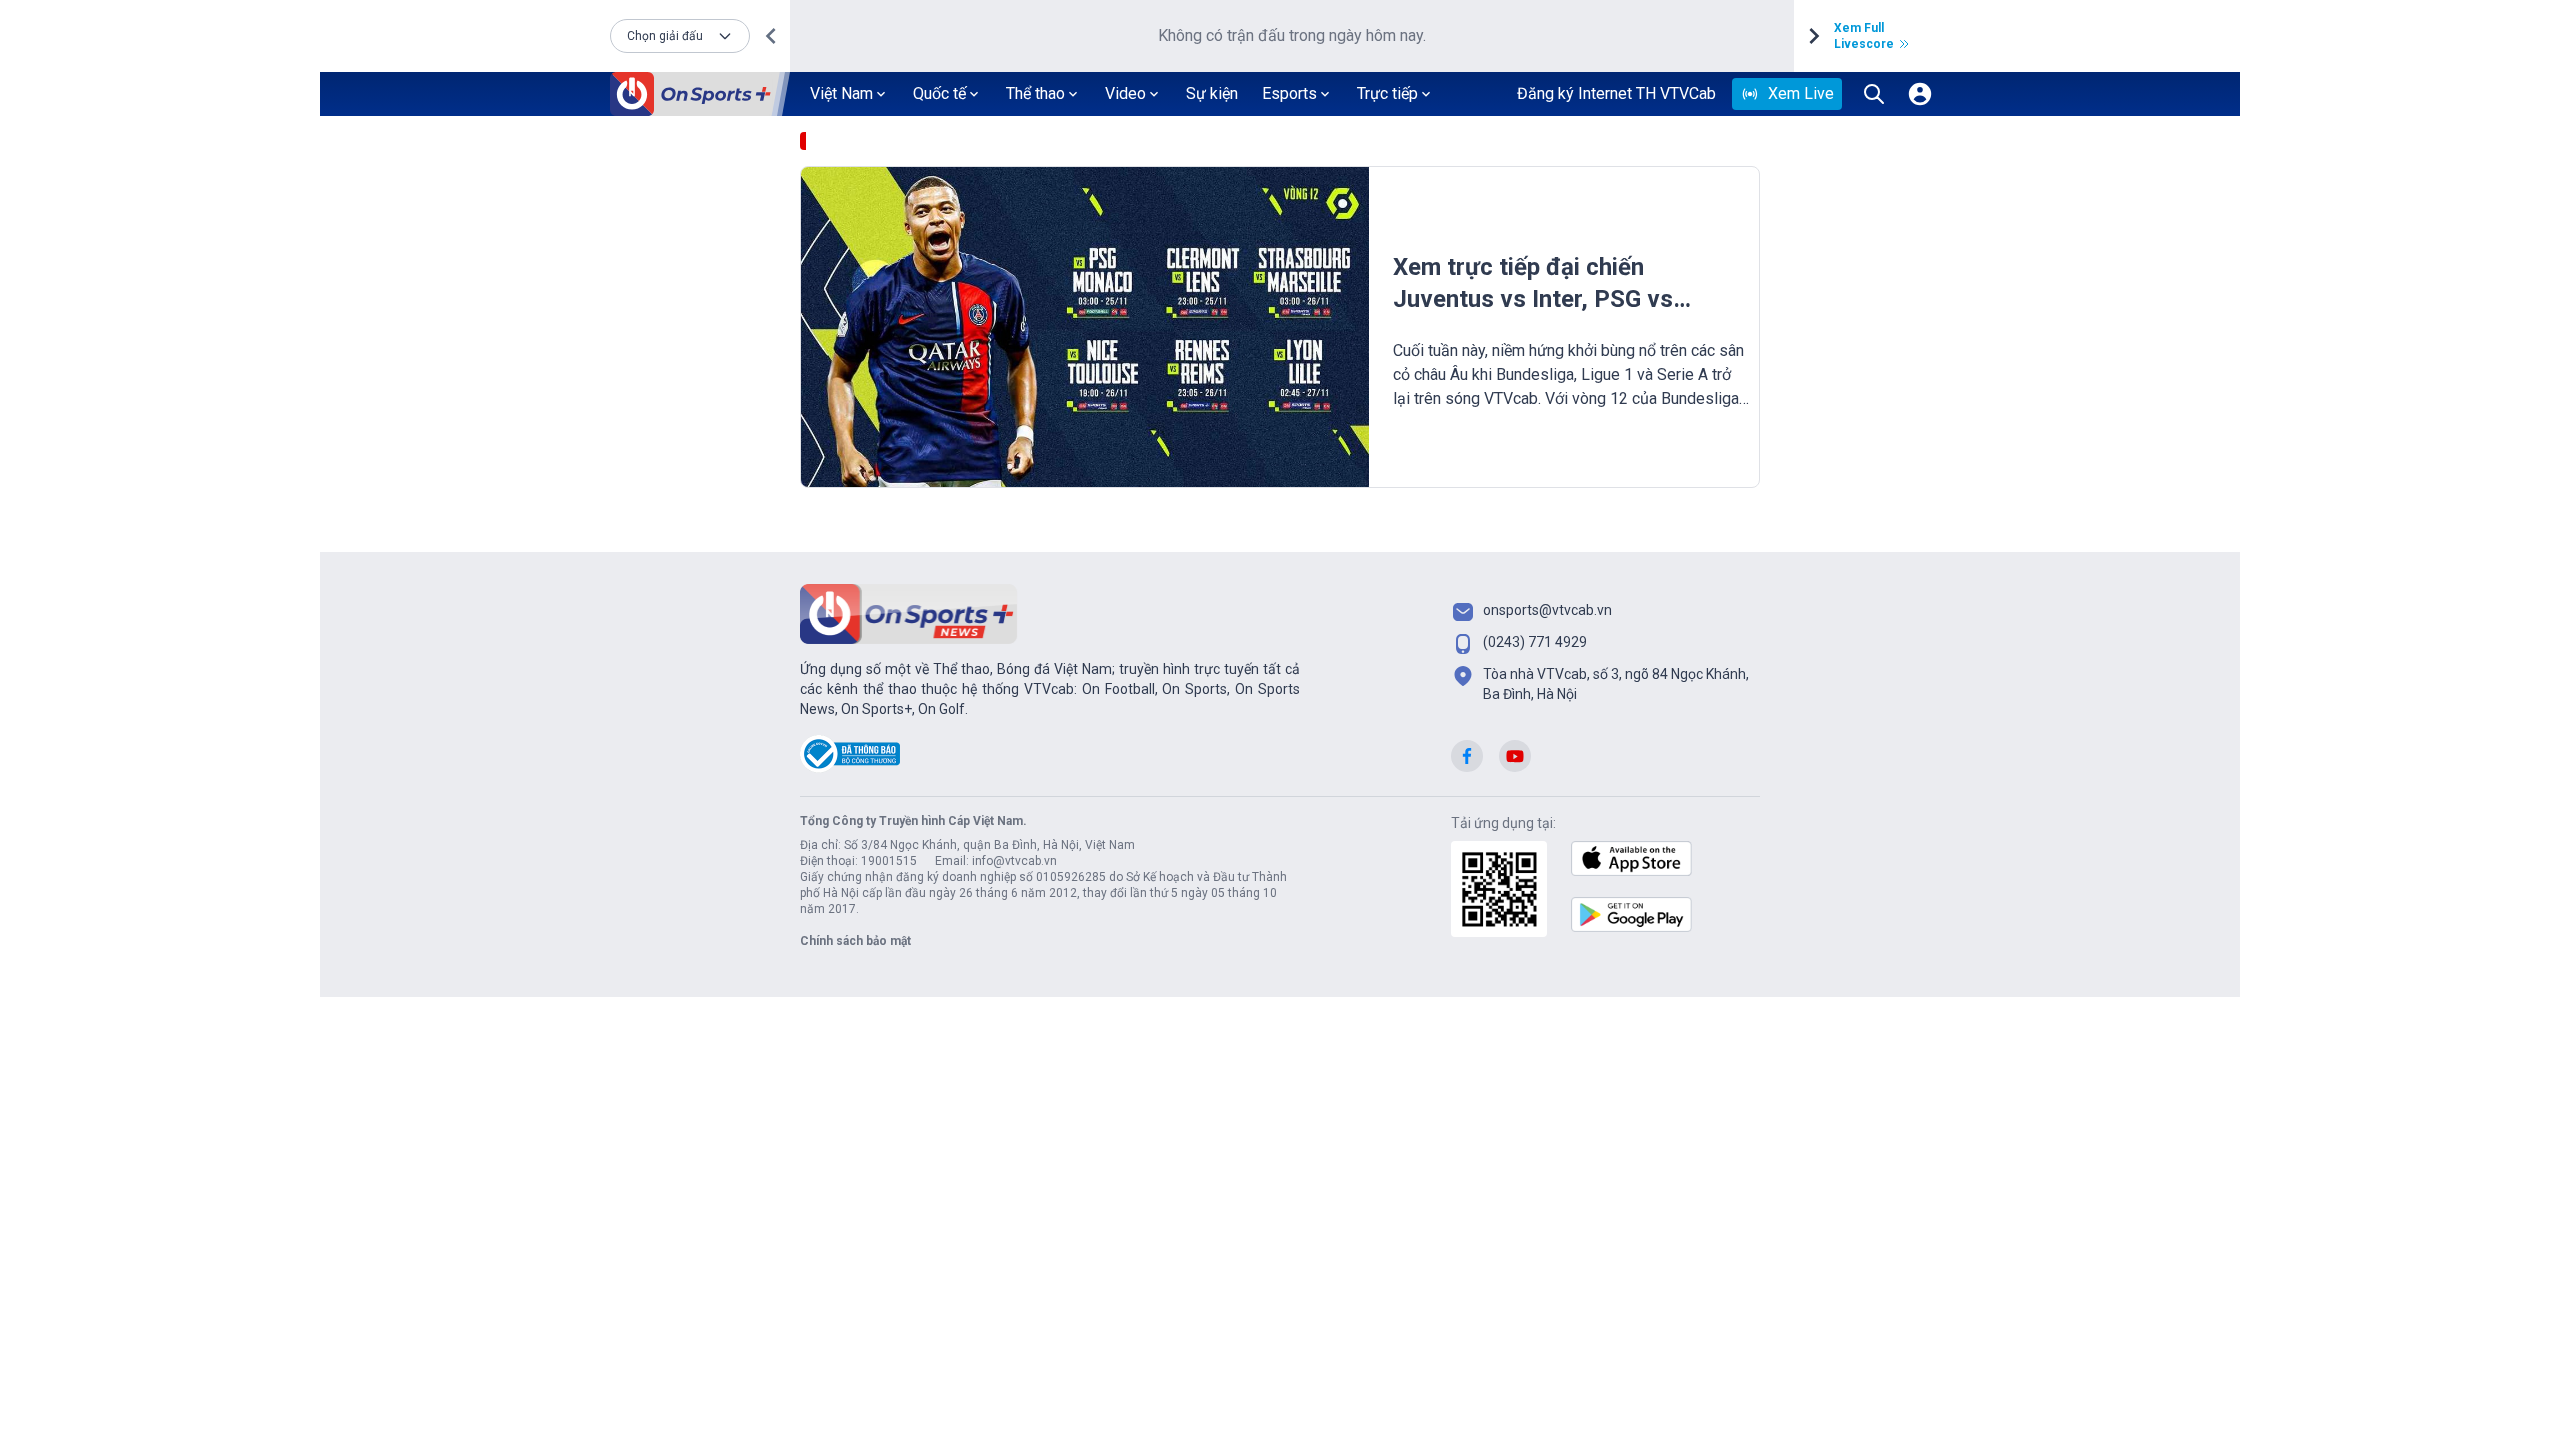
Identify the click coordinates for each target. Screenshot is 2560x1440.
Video (1125, 93)
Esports (1289, 93)
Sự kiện (1212, 93)
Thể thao (1035, 93)
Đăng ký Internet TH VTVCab (1616, 93)
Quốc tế (939, 93)
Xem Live (1801, 93)
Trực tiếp (1387, 93)
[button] (680, 36)
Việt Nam (841, 93)
